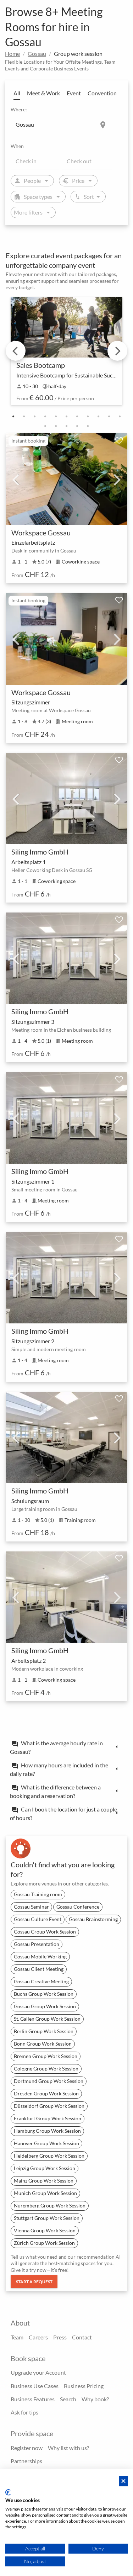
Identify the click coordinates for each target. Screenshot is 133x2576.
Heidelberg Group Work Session (49, 2156)
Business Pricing (84, 2386)
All (17, 93)
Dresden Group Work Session (46, 2093)
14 (67, 426)
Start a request (34, 2282)
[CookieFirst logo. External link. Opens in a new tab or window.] (8, 2492)
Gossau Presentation (37, 1944)
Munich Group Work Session (45, 2193)
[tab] (66, 1747)
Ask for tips (24, 2412)
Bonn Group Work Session (43, 2044)
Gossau (37, 54)
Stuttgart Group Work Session (47, 2218)
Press (60, 2337)
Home (12, 54)
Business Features (33, 2399)
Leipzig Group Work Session (45, 2168)
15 (77, 426)
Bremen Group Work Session (46, 2056)
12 (45, 426)
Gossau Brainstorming (93, 1919)
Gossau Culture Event (38, 1919)
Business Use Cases (35, 2386)
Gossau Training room (38, 1894)
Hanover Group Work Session (46, 2143)
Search (68, 2399)
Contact (82, 2337)
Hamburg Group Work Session (47, 2131)
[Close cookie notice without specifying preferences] (123, 2481)
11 (120, 417)
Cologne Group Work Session (46, 2069)
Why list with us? (68, 2448)
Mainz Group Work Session (44, 2181)
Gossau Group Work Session (45, 1932)
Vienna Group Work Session (45, 2230)
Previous (16, 351)
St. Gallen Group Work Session (47, 2019)
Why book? (95, 2399)
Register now (27, 2448)
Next (117, 351)
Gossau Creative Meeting (41, 1981)
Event (74, 93)
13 (56, 426)
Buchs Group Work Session (44, 1994)
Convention (102, 93)
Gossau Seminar (31, 1907)
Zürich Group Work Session (44, 2243)
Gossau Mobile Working (40, 1956)
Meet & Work (43, 93)
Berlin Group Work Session (44, 2031)
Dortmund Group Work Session (49, 2081)
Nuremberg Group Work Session (50, 2205)
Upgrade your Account (38, 2372)
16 (88, 426)
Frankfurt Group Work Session (48, 2118)
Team (17, 2337)
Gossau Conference (78, 1907)
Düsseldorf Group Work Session (49, 2106)
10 (109, 417)
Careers (38, 2337)
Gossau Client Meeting (39, 1969)
